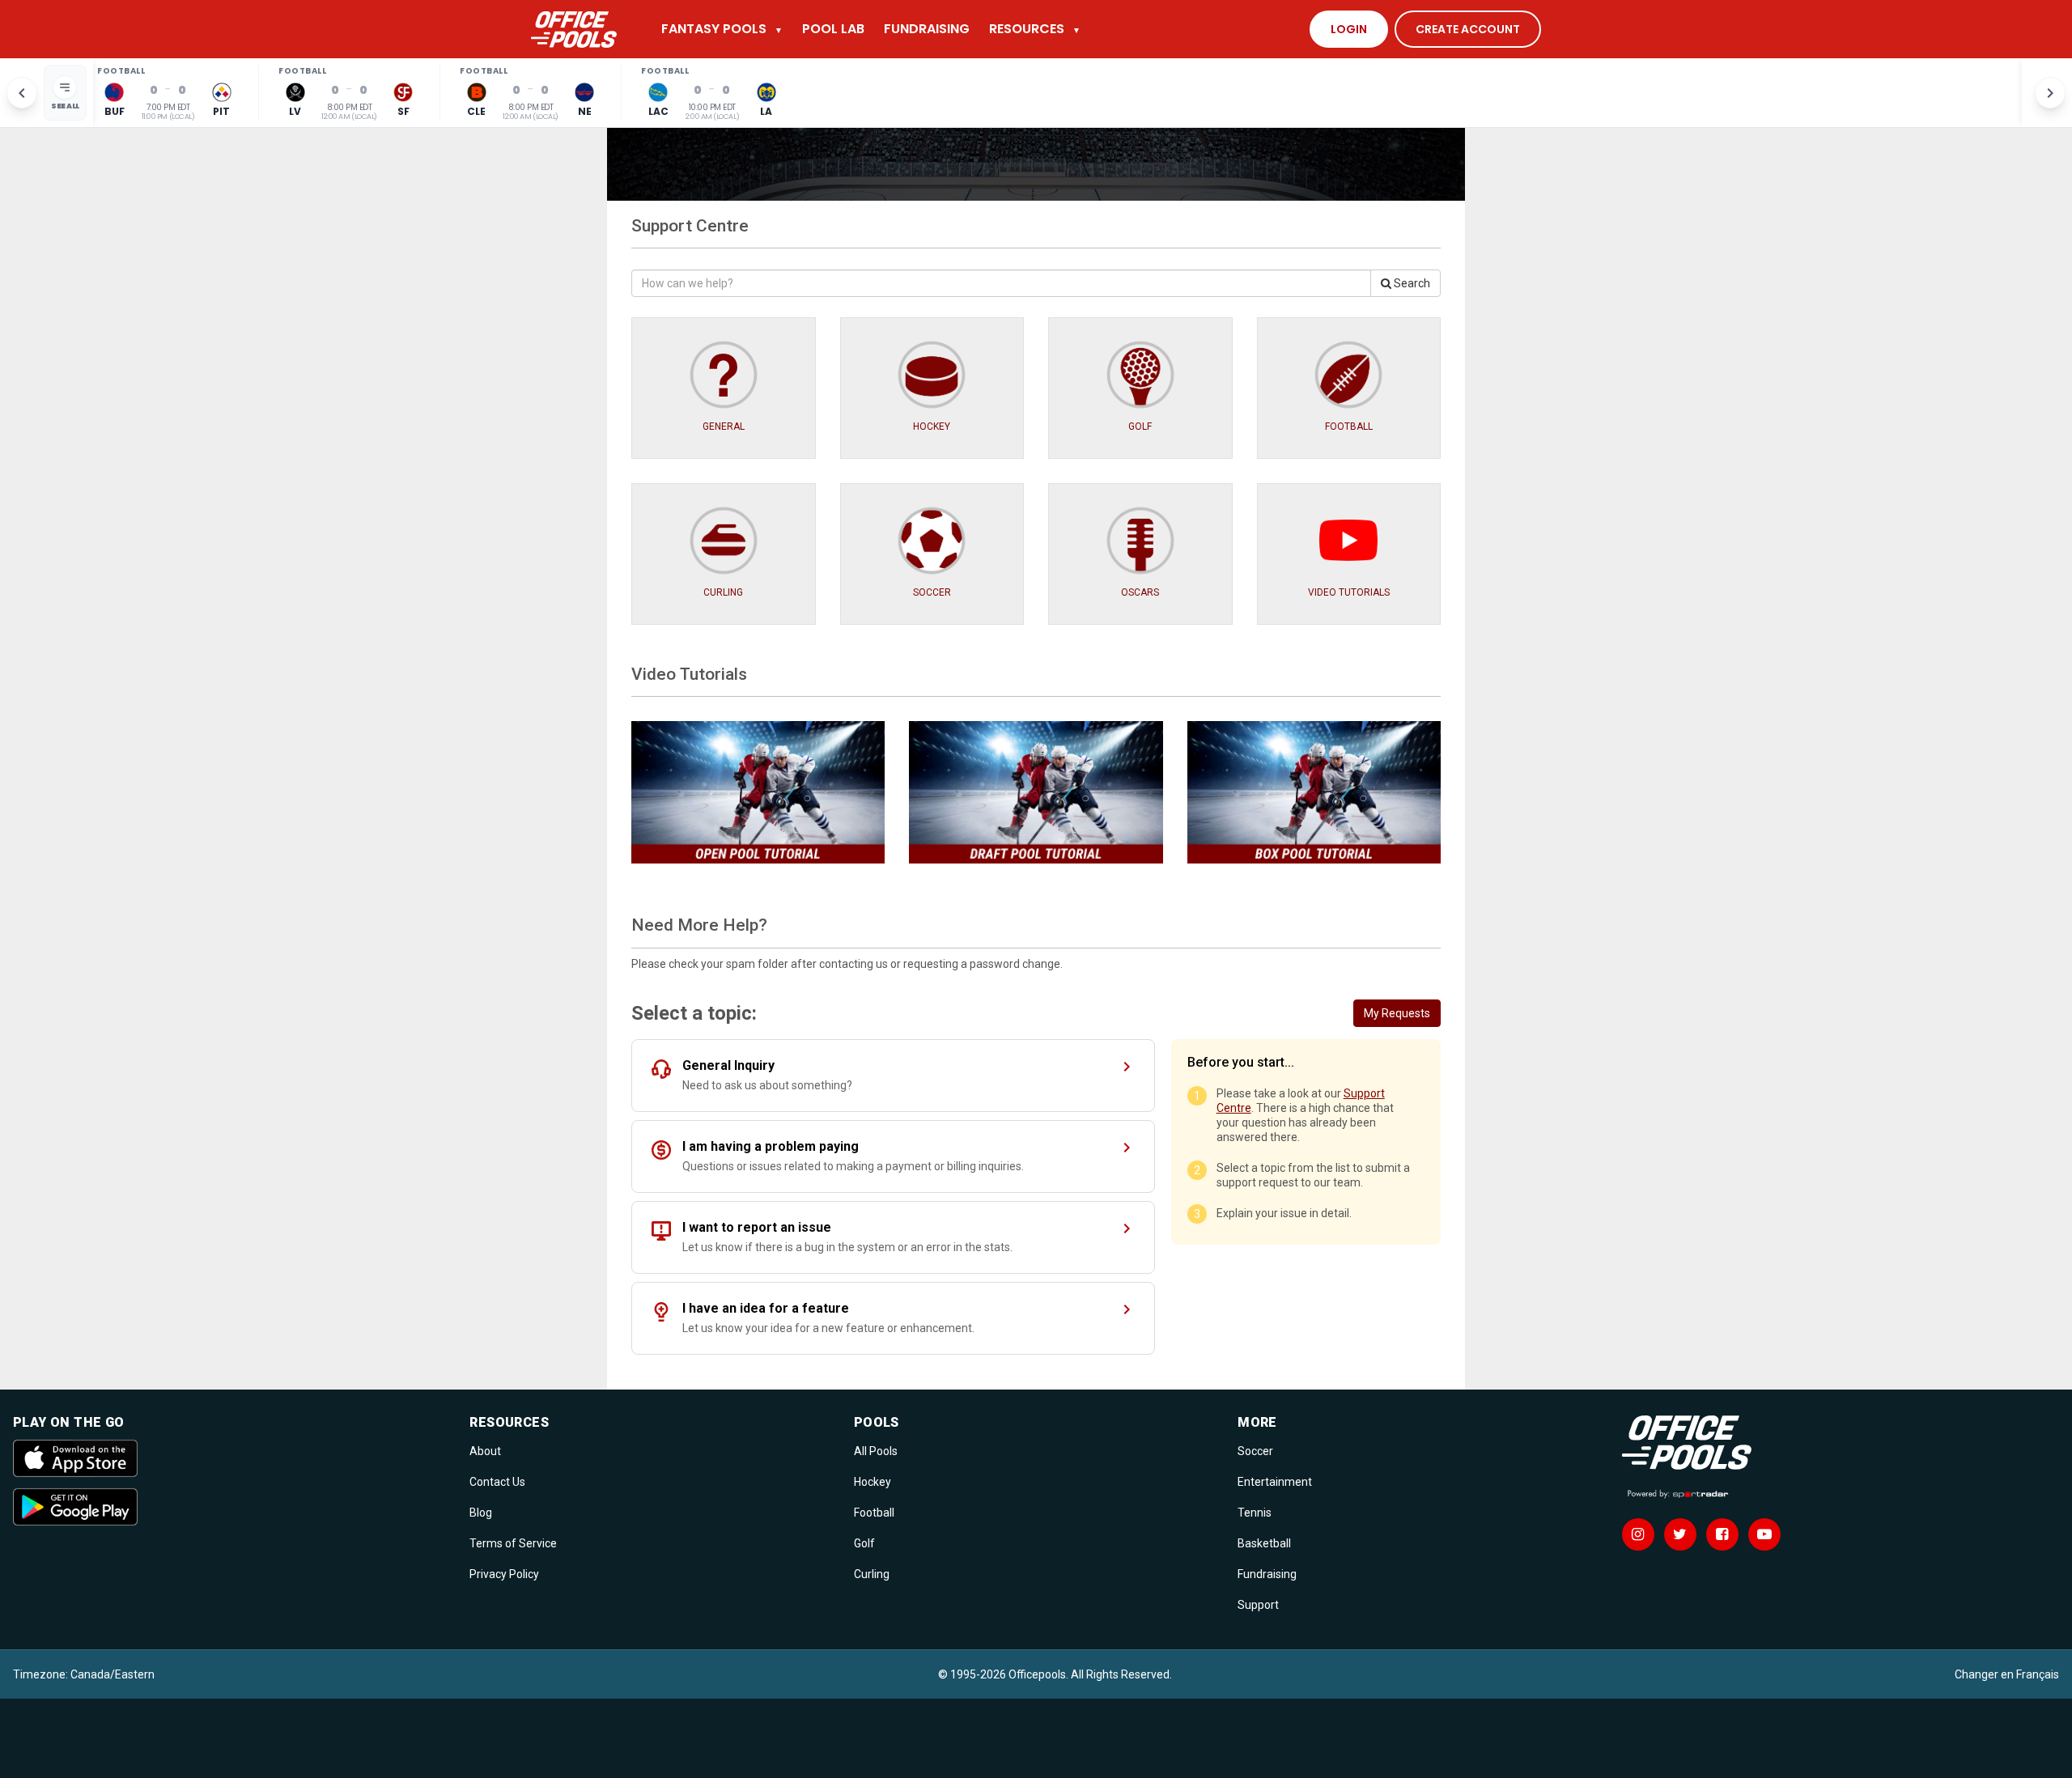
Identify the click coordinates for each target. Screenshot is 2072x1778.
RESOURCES (1035, 29)
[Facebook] (1722, 1534)
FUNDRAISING (927, 29)
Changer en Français (2007, 1674)
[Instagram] (1638, 1534)
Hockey (873, 1482)
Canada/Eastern (113, 1674)
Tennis (1255, 1513)
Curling (872, 1574)
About (485, 1451)
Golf (864, 1543)
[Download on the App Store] (231, 1458)
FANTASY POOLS (722, 29)
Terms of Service (513, 1543)
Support (1258, 1605)
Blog (481, 1513)
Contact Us (497, 1482)
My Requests (1397, 1013)
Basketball (1264, 1543)
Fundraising (1267, 1574)
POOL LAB (833, 29)
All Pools (876, 1451)
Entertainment (1275, 1482)
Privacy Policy (504, 1574)
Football (874, 1513)
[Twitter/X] (1680, 1534)
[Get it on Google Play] (231, 1507)
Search (1411, 283)
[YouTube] (1764, 1534)
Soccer (1255, 1451)
